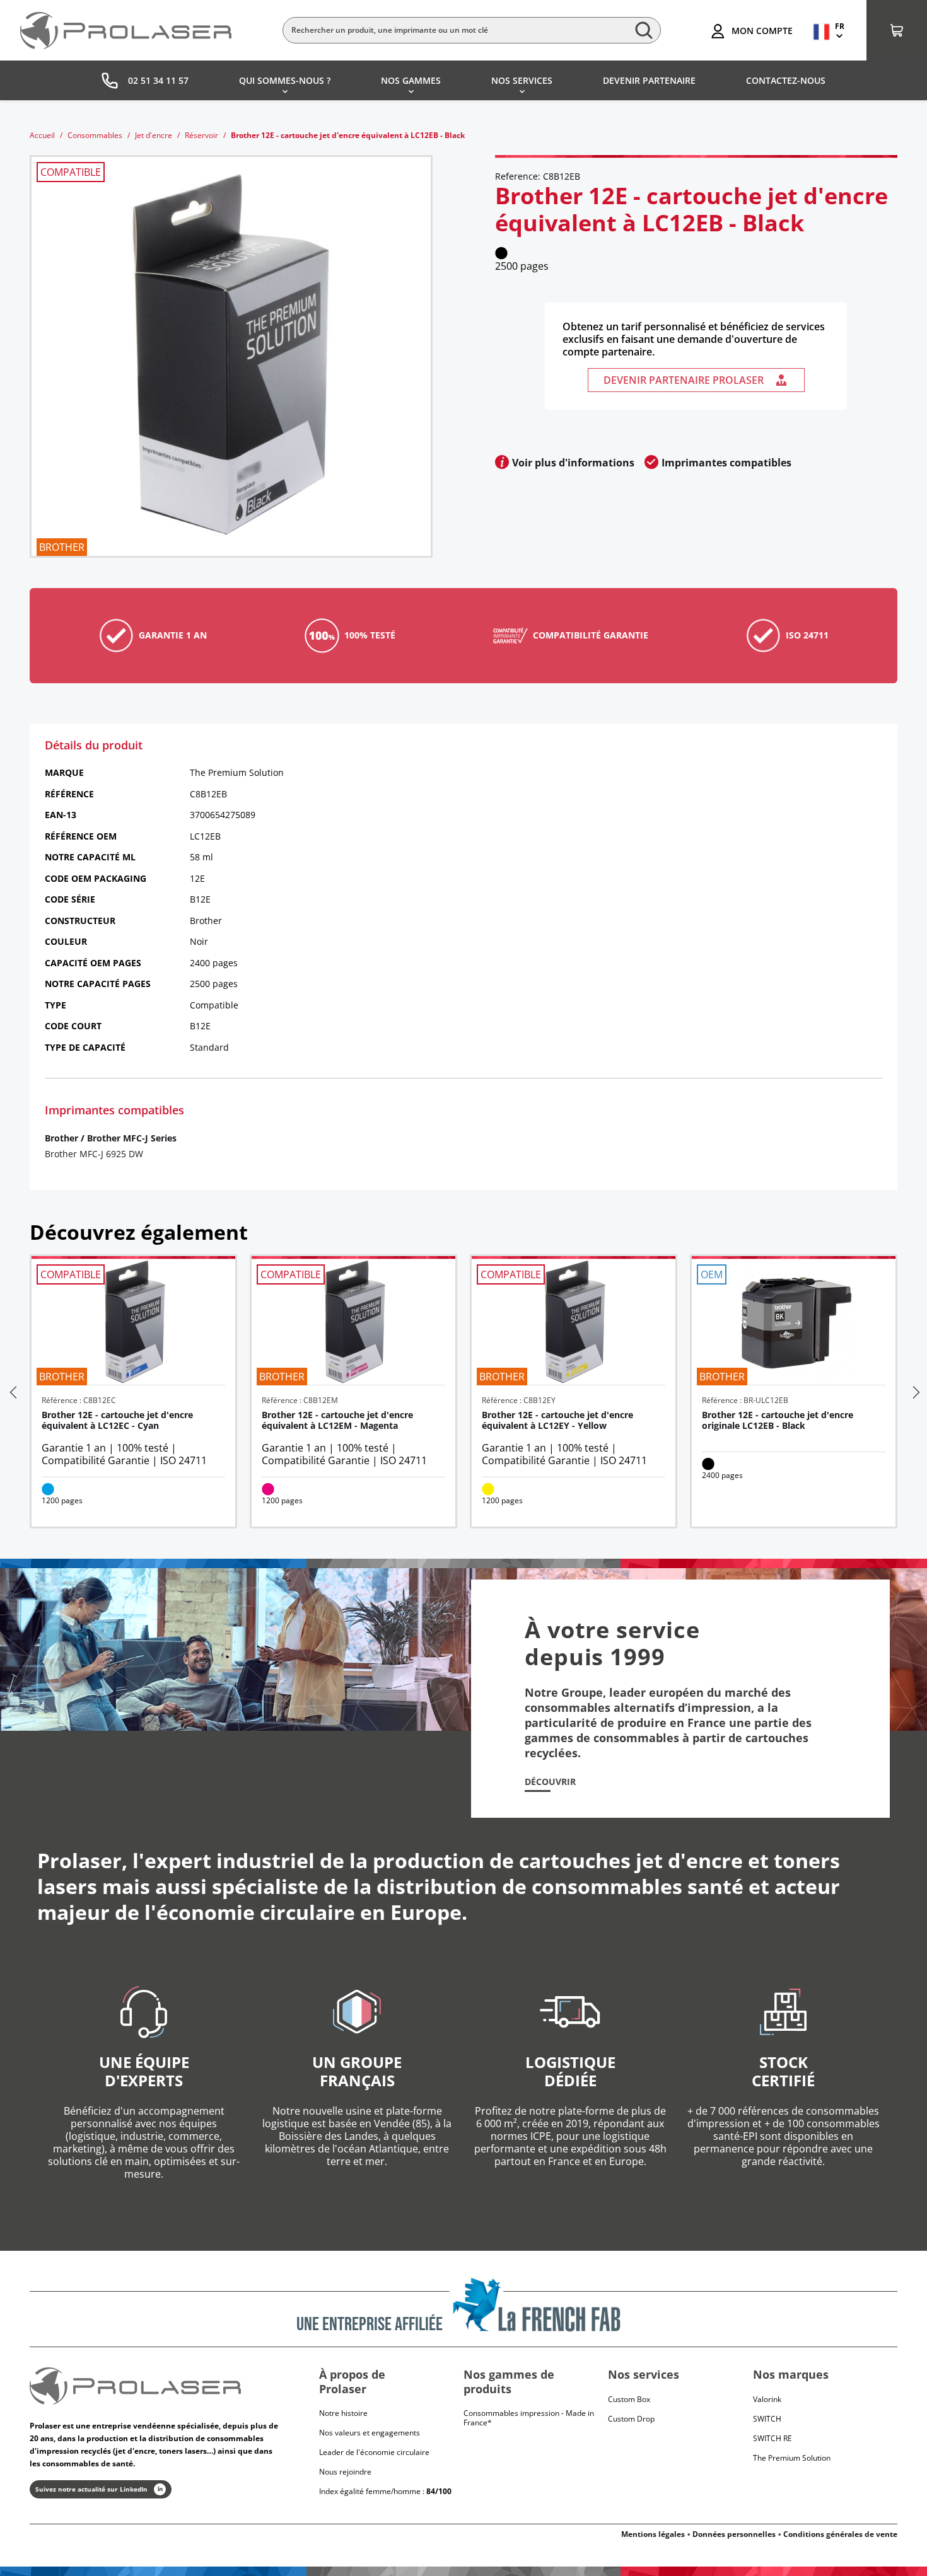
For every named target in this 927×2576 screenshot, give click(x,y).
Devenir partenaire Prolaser (684, 380)
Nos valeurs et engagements (370, 2433)
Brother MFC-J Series (132, 1138)
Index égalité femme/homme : (385, 2491)
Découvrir (550, 1782)
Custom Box (629, 2399)
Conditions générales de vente (840, 2534)
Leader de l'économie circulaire (374, 2452)
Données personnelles (734, 2534)
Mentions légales (653, 2534)
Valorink (767, 2399)
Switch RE (772, 2438)
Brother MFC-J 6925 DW (94, 1154)
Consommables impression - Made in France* (529, 2418)
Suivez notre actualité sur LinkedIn (91, 2489)
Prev (12, 1392)
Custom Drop (631, 2419)
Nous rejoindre (345, 2472)
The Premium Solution (792, 2458)
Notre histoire (343, 2413)
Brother (61, 1138)
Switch (767, 2419)
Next (915, 1392)
